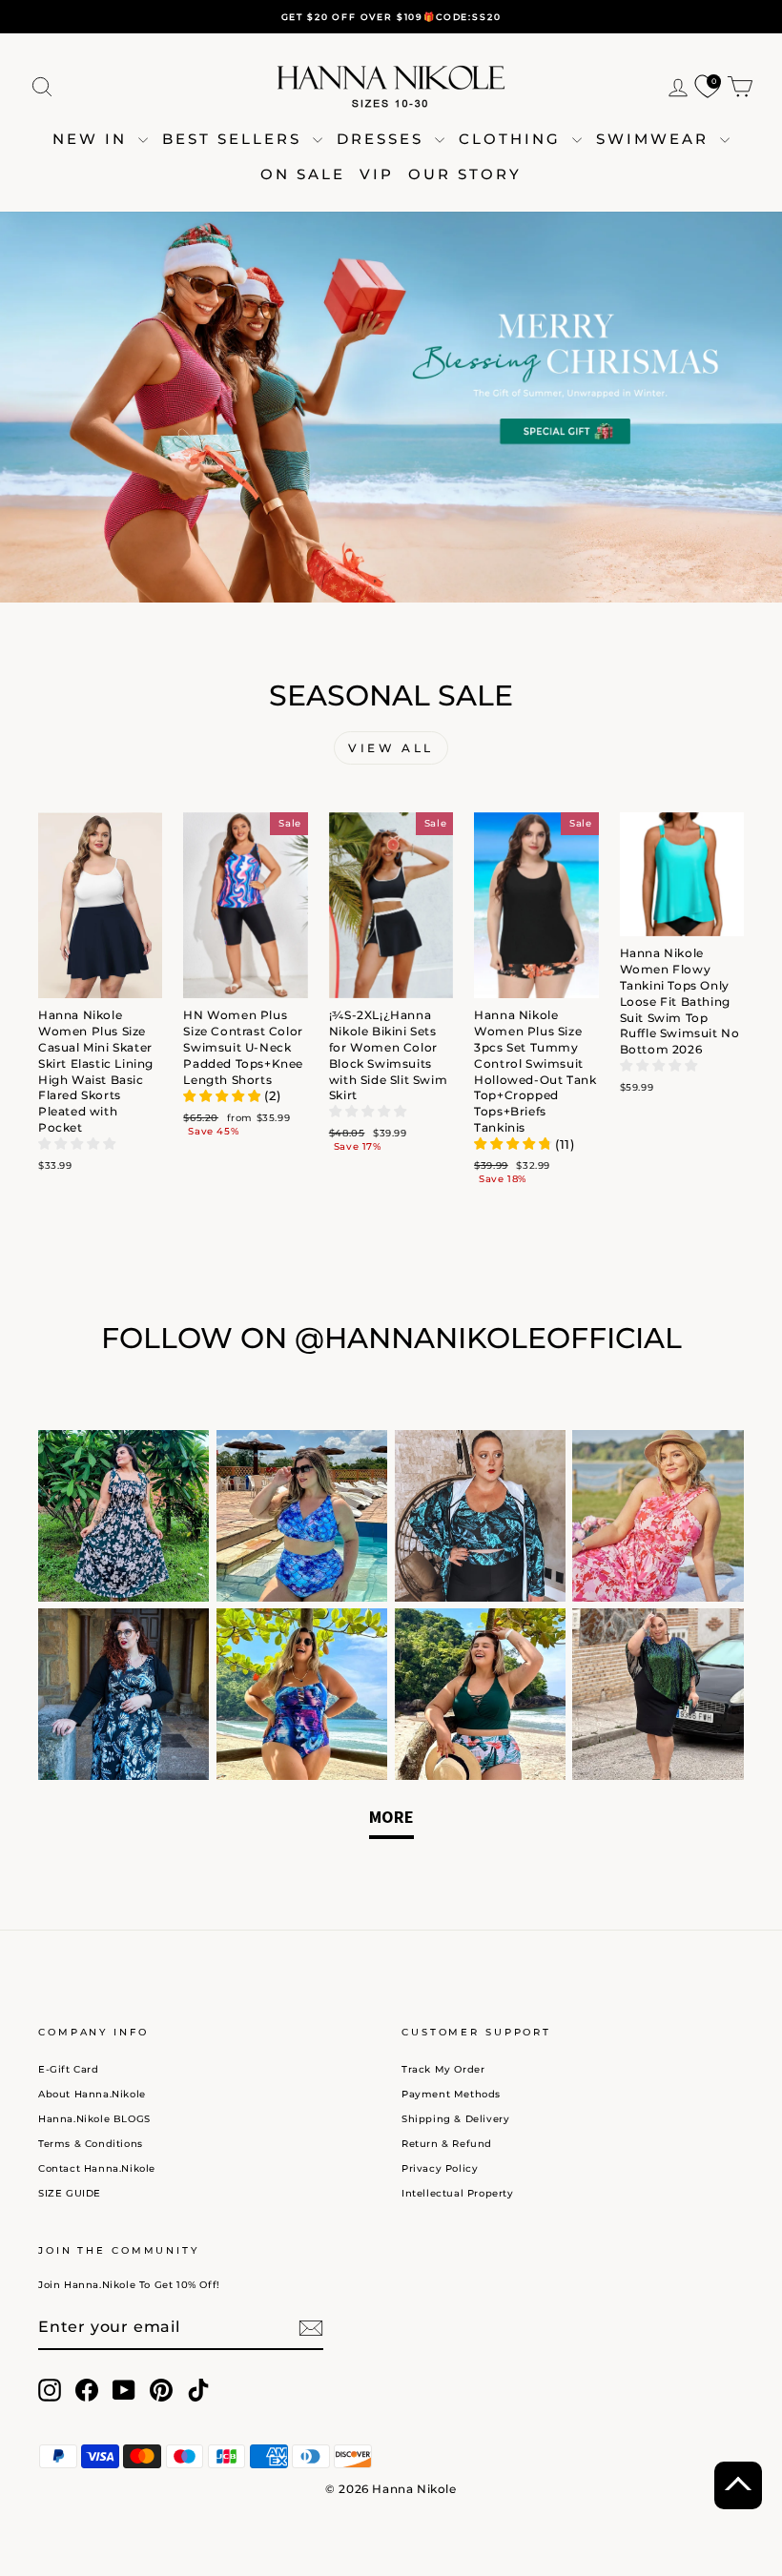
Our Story (465, 174)
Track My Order (443, 2069)
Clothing (513, 139)
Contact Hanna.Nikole (97, 2168)
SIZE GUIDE (70, 2193)
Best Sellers (235, 139)
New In (93, 139)
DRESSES (383, 139)
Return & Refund (447, 2144)
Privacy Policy (440, 2168)
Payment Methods (451, 2094)
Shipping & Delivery (455, 2119)
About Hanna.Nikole (92, 2094)
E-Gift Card (69, 2069)
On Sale (303, 174)
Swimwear (656, 139)
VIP (377, 174)
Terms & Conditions (91, 2144)
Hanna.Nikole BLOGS (94, 2119)
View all (391, 748)
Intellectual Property (458, 2193)
